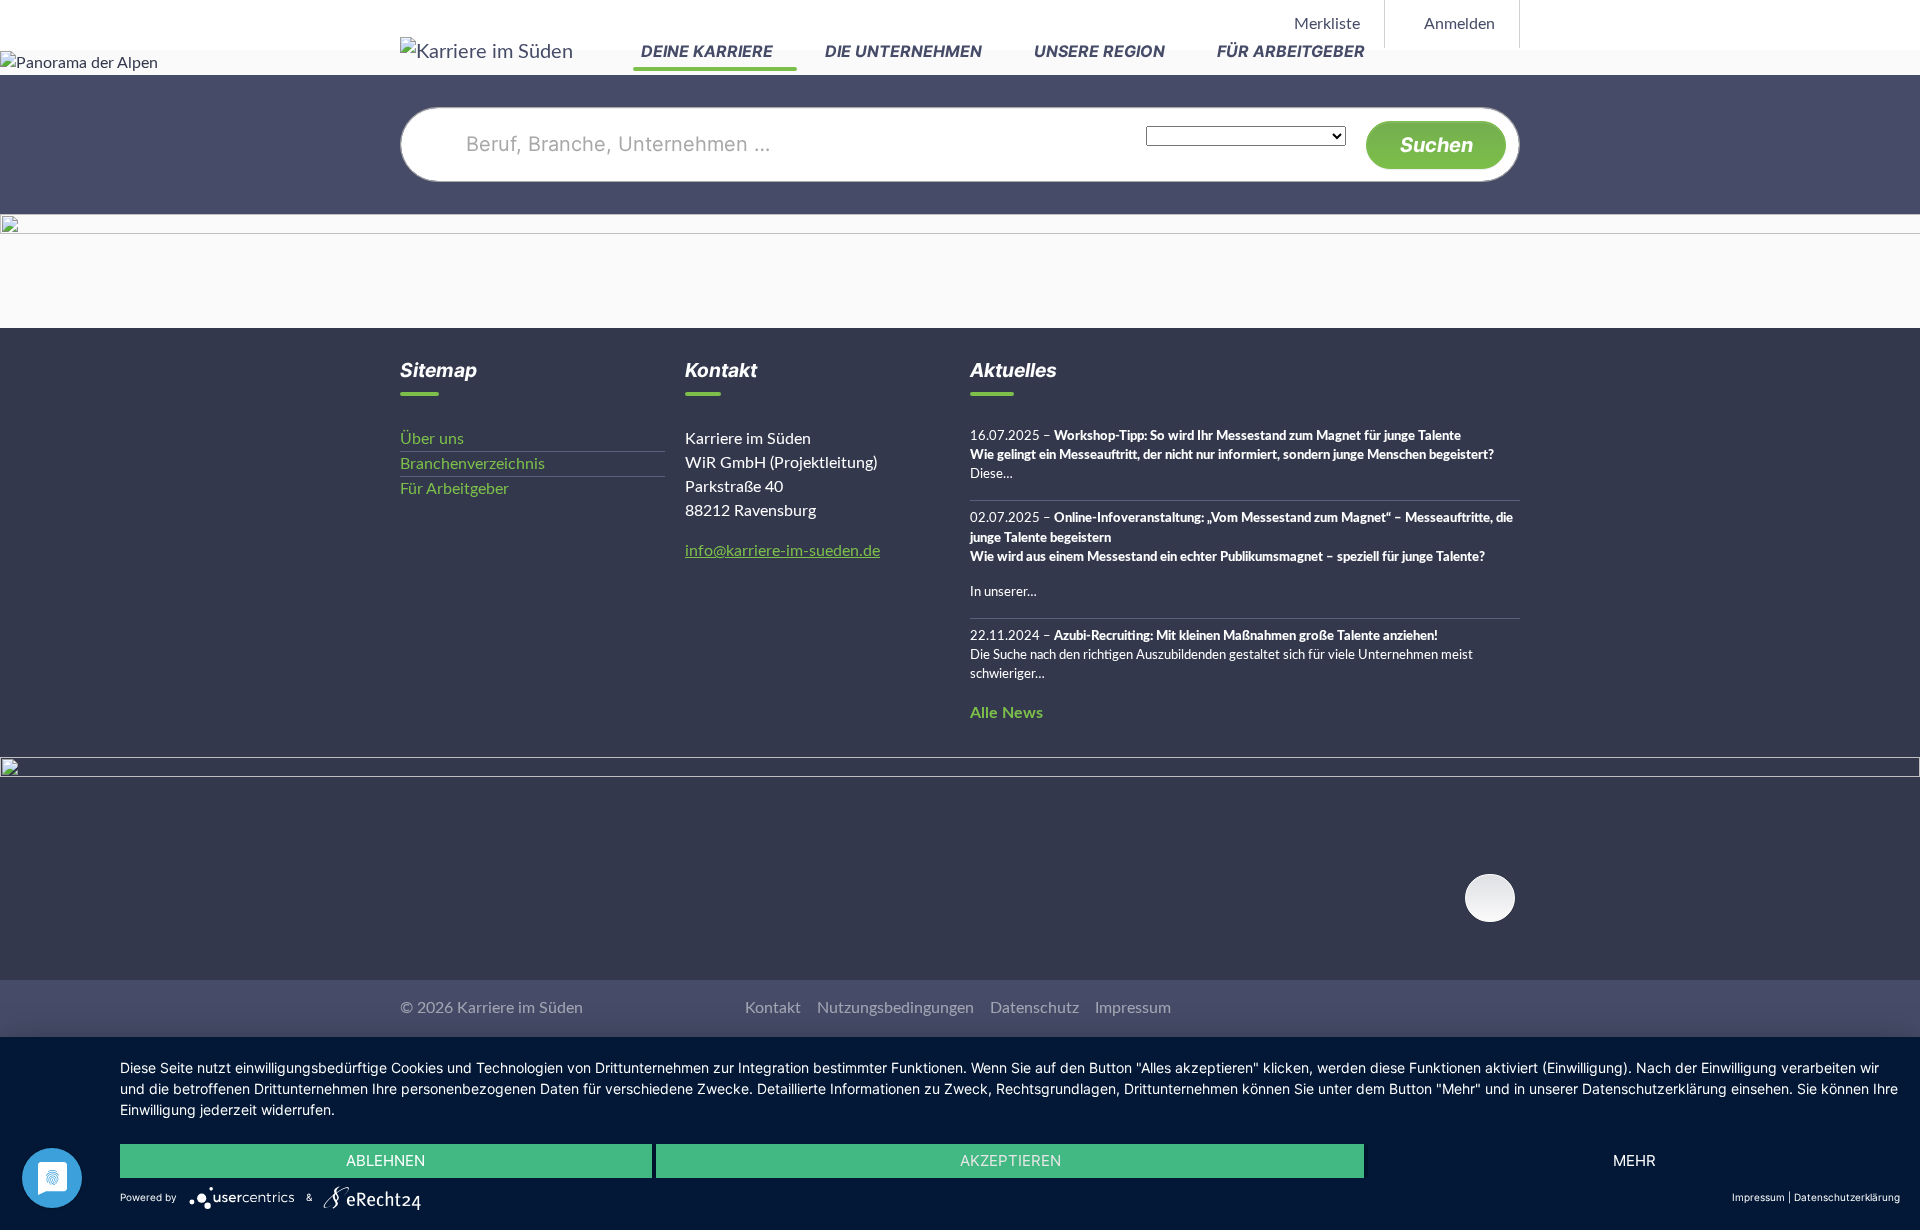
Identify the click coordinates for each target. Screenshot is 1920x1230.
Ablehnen (385, 1160)
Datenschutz (1034, 1008)
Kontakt (773, 1008)
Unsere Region (1101, 51)
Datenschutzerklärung (1847, 1197)
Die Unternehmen (905, 51)
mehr (1634, 1160)
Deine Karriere (709, 51)
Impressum (1133, 1008)
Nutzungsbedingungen (895, 1008)
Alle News (1006, 713)
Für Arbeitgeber (1293, 51)
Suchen (1436, 145)
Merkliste (1325, 24)
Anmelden (1458, 24)
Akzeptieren (1010, 1160)
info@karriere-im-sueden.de (782, 551)
